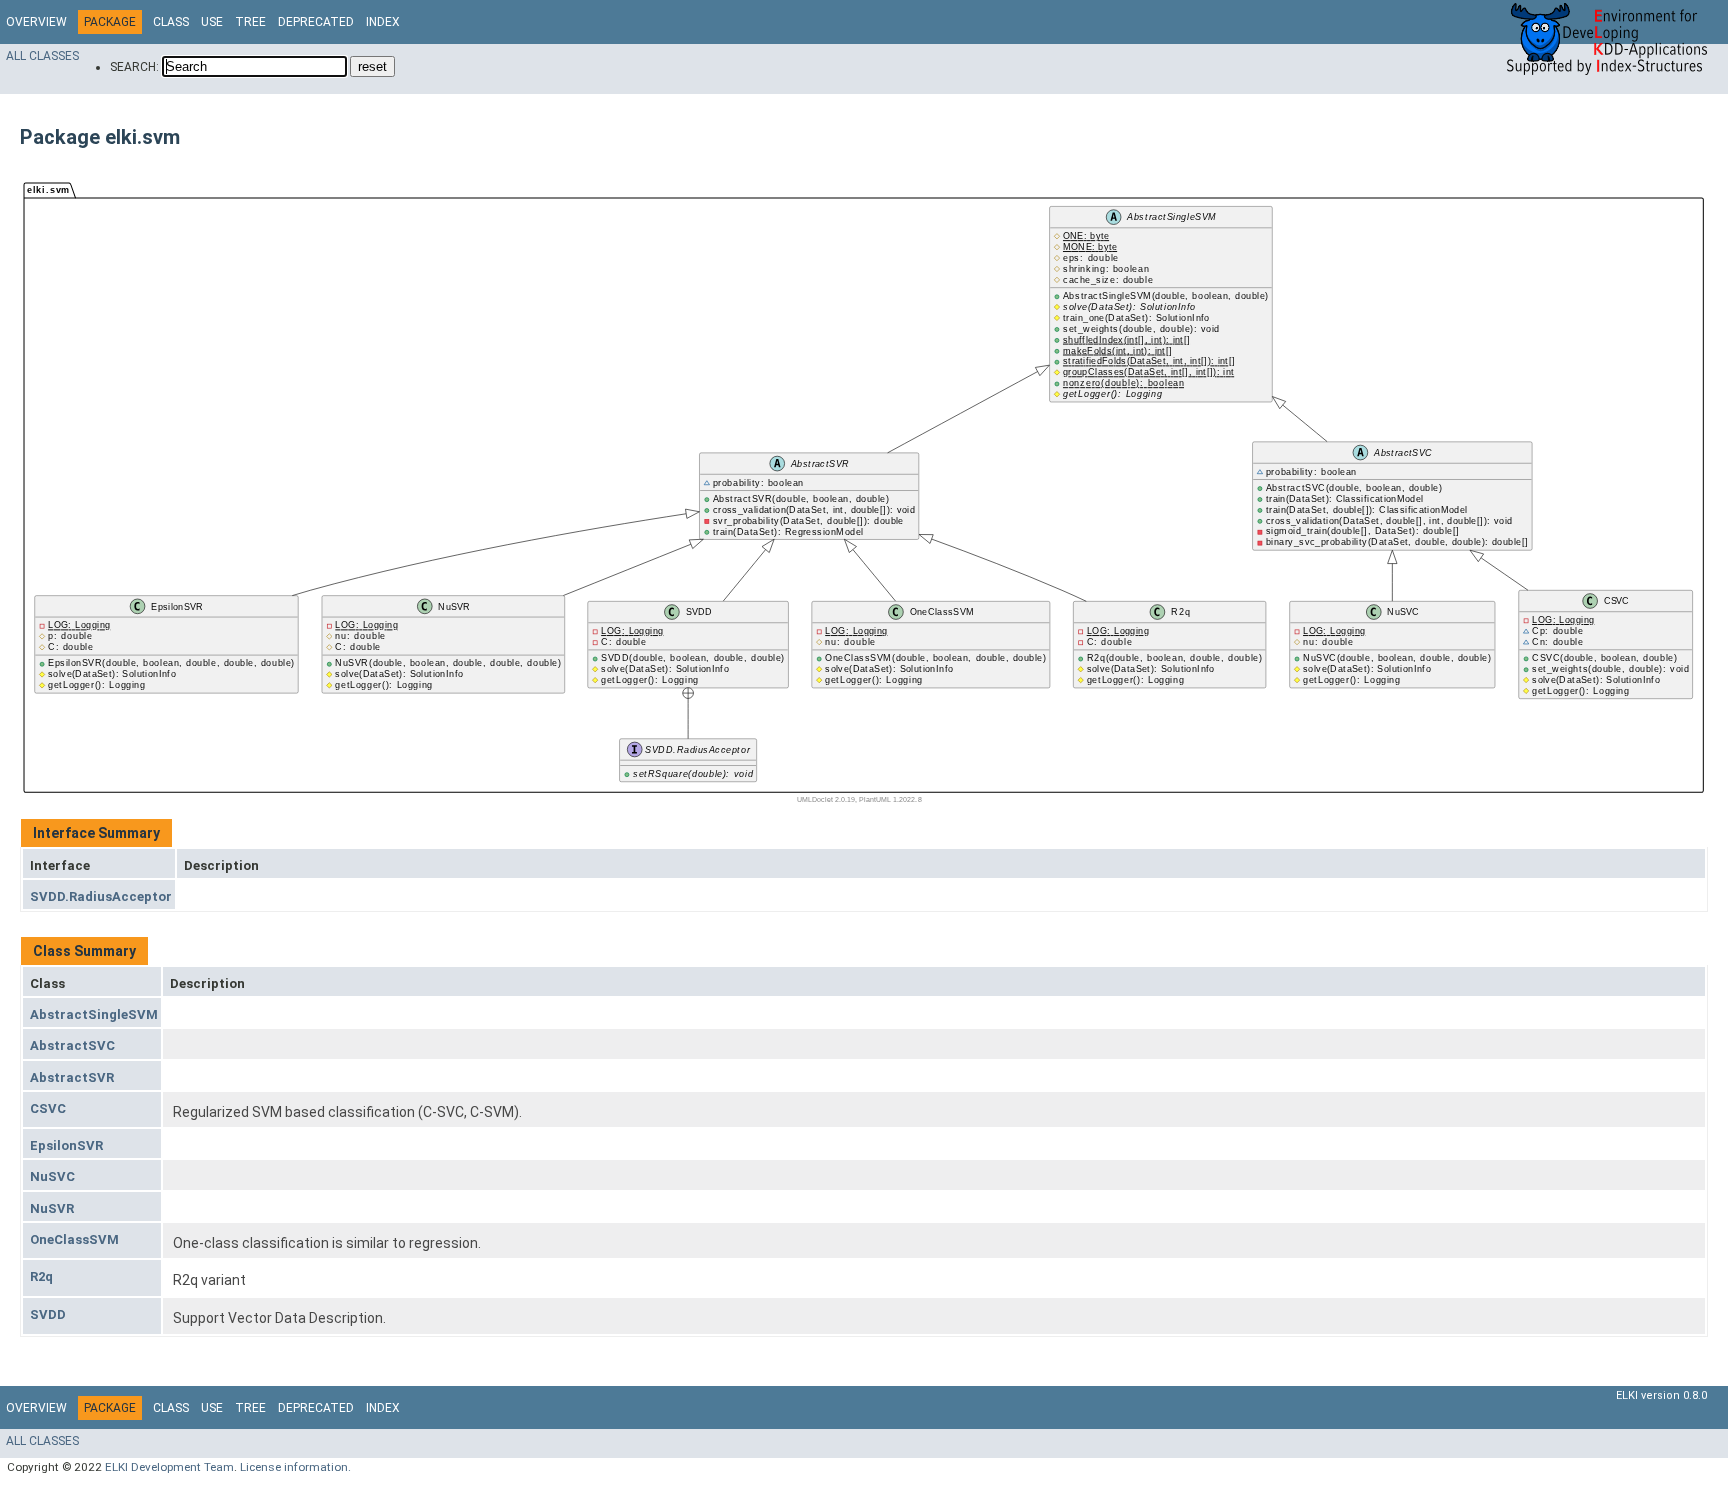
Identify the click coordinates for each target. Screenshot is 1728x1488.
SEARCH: (134, 67)
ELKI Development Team (169, 1467)
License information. (295, 1467)
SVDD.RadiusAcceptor (101, 896)
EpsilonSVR (66, 1145)
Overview (36, 22)
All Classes (42, 56)
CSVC (48, 1108)
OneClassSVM (74, 1239)
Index (383, 22)
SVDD (48, 1314)
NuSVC (52, 1176)
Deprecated (316, 22)
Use (212, 22)
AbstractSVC (72, 1045)
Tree (250, 22)
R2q (41, 1276)
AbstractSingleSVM (94, 1014)
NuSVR (52, 1208)
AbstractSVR (72, 1077)
